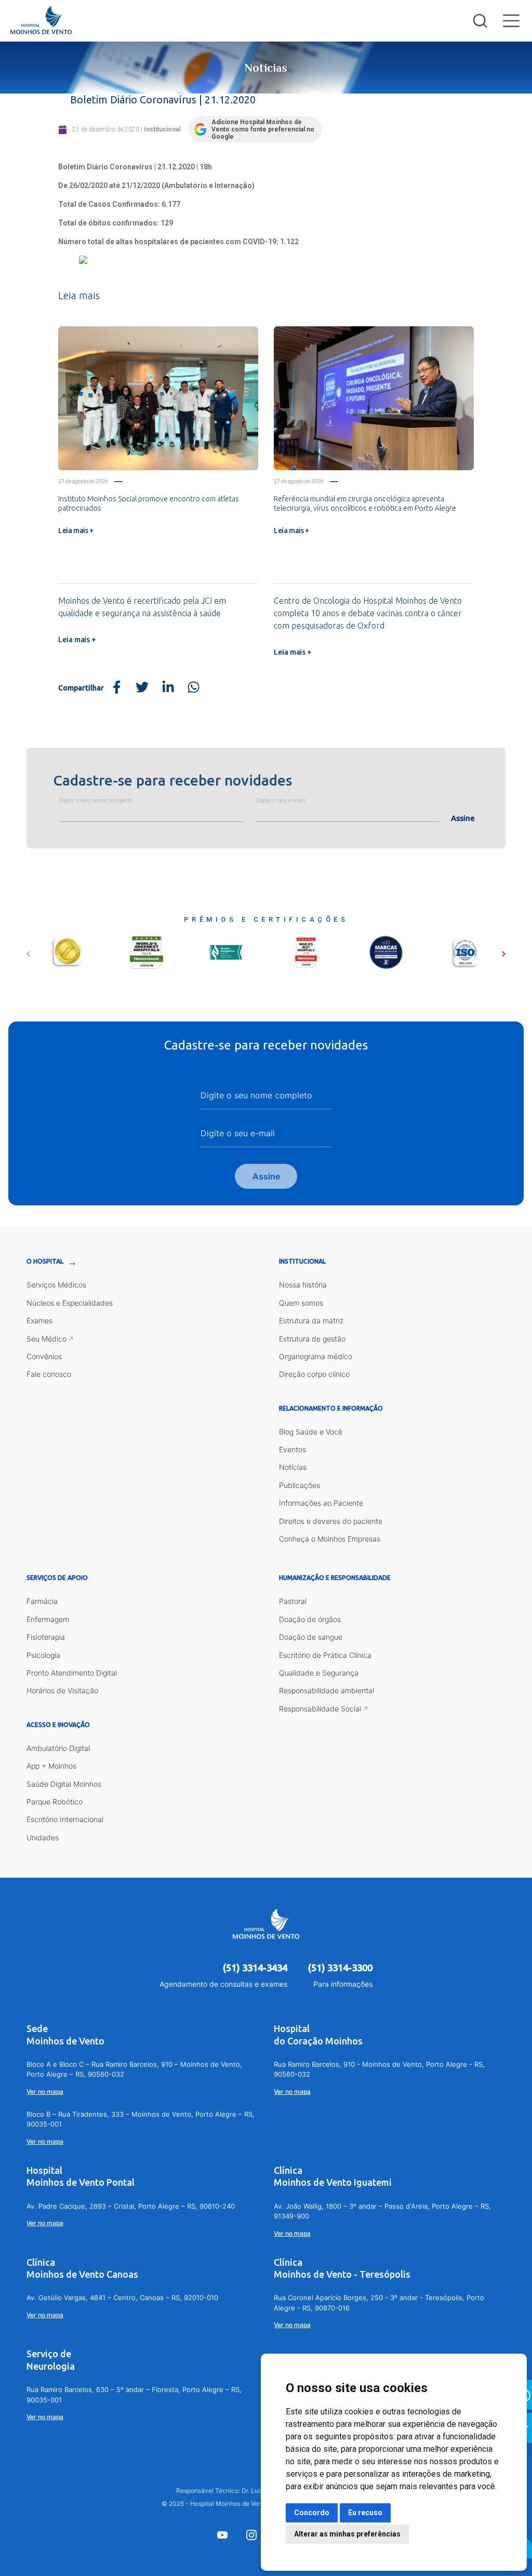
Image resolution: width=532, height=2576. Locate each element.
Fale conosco (49, 1374)
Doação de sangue (311, 1637)
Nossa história (303, 1285)
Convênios (44, 1356)
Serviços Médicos (56, 1285)
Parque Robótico (55, 1802)
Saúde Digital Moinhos (64, 1784)
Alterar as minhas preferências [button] (347, 2534)
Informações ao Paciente (321, 1503)
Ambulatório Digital (58, 1748)
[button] (28, 950)
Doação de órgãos (310, 1619)
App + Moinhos (51, 1766)
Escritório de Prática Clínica (325, 1655)
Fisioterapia (46, 1637)
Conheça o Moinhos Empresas (330, 1539)
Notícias (293, 1467)
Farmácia (42, 1601)
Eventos (292, 1449)
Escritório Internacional (65, 1819)
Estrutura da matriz (311, 1320)
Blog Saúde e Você (311, 1432)
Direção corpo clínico (314, 1374)
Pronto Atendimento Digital (72, 1673)
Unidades (43, 1837)
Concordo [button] (312, 2513)
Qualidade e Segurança (319, 1673)
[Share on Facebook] (117, 688)
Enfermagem (48, 1619)
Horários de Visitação (62, 1690)
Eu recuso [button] (365, 2513)
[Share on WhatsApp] (194, 688)
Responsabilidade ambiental (327, 1690)
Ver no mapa (45, 2092)
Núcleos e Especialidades (70, 1303)
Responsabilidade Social (320, 1709)
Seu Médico (46, 1339)
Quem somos (301, 1303)
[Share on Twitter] (142, 688)
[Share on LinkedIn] (168, 688)
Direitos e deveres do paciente (331, 1521)
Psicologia (43, 1655)
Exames (39, 1320)
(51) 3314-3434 (255, 1968)
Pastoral (293, 1601)
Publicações (300, 1485)
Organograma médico (316, 1356)
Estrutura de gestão (312, 1339)
